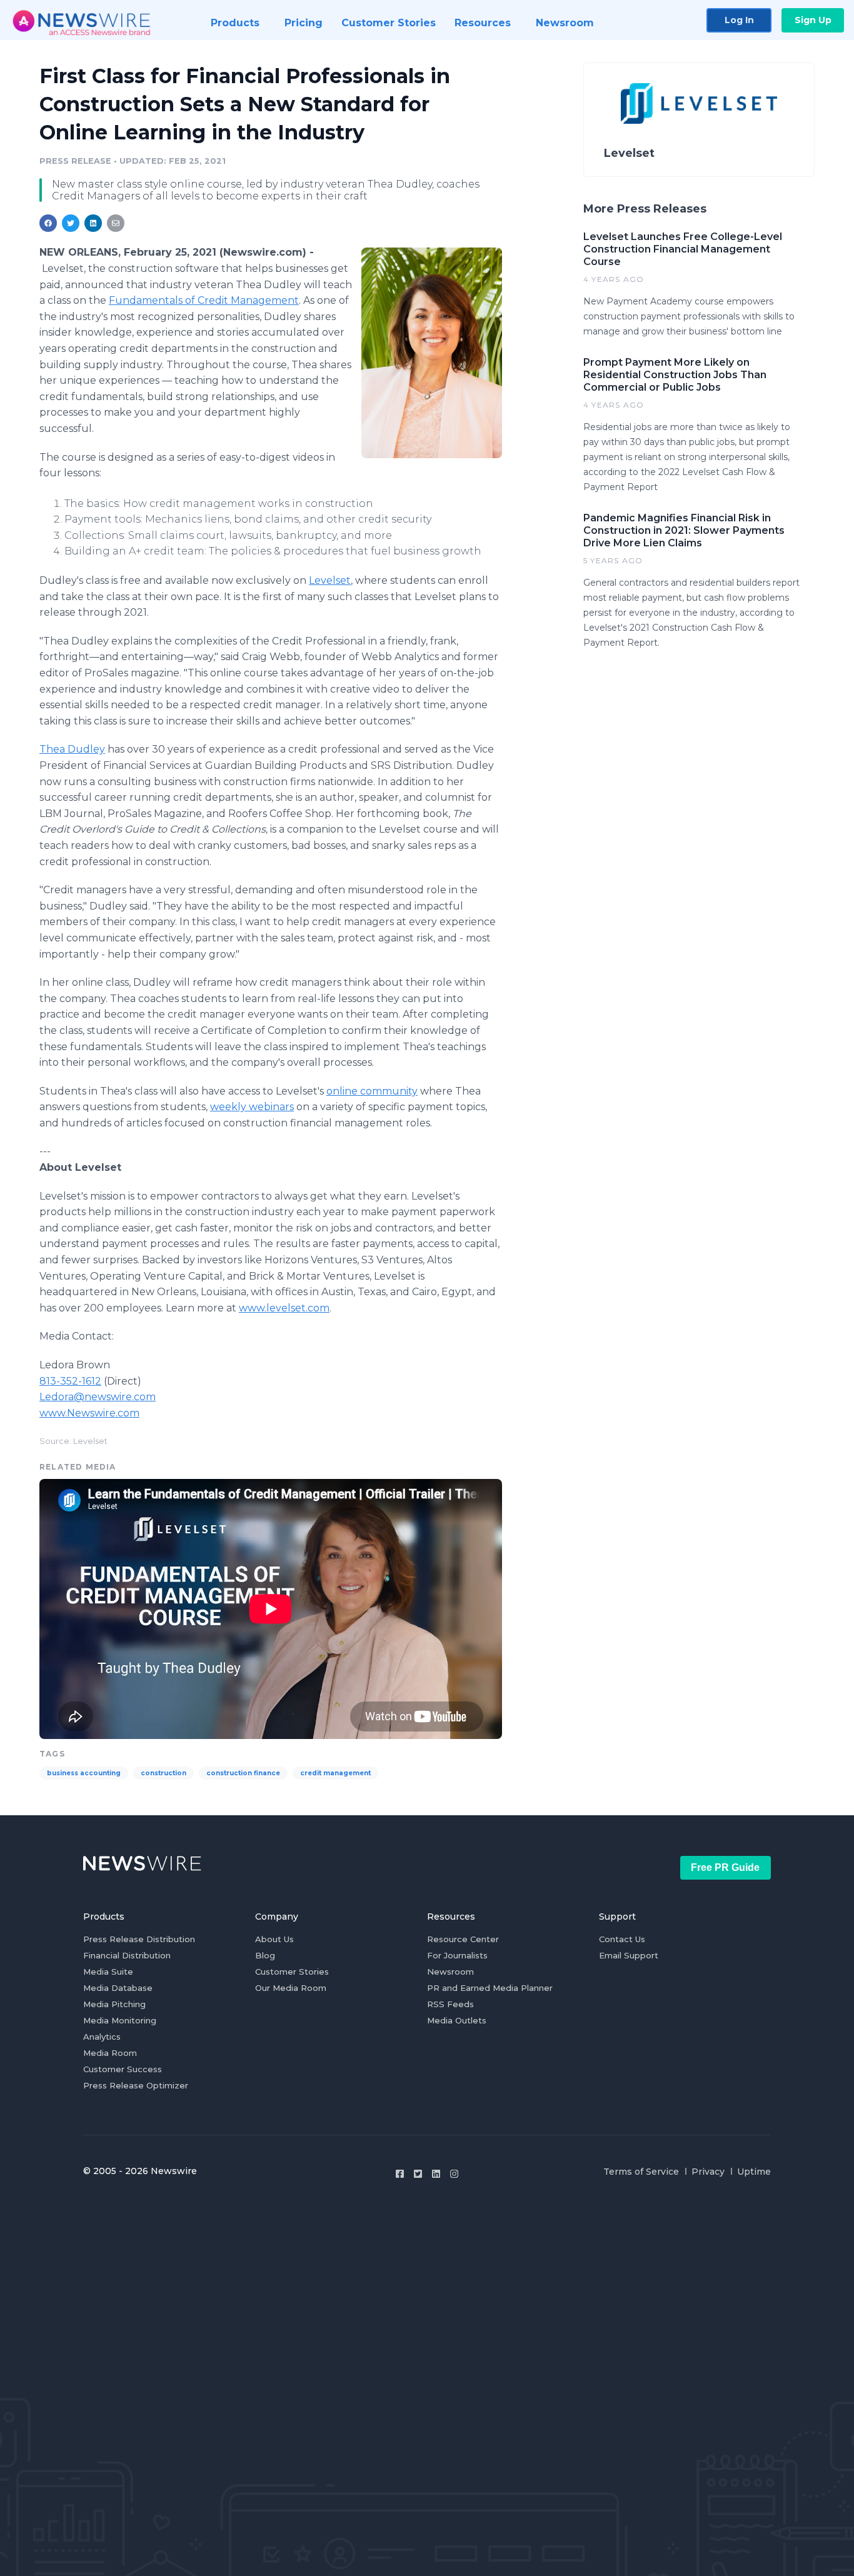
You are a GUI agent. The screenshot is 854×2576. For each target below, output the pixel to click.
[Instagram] (454, 2174)
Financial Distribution (127, 1955)
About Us (274, 1939)
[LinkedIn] (436, 2174)
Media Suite (108, 1972)
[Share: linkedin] (93, 223)
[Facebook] (400, 2174)
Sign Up (813, 20)
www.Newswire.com (89, 1413)
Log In (739, 20)
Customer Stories (292, 1972)
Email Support (629, 1955)
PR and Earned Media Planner (490, 1988)
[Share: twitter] (71, 223)
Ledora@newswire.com (98, 1397)
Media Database (118, 1988)
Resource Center (463, 1939)
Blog (265, 1955)
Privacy (708, 2172)
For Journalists (457, 1955)
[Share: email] (116, 223)
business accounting (84, 1773)
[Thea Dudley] (432, 353)
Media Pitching (114, 2004)
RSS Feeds (450, 2004)
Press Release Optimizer (136, 2085)
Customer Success (123, 2069)
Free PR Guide (725, 1867)
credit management (335, 1773)
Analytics (102, 2037)
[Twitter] (418, 2174)
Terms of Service (641, 2172)
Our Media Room (291, 1988)
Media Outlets (457, 2020)
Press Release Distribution (139, 1939)
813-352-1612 (70, 1381)
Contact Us (622, 1939)
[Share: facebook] (48, 223)
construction (163, 1773)
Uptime (754, 2172)
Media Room (110, 2053)
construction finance (243, 1773)
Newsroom (450, 1972)
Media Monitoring (120, 2020)
